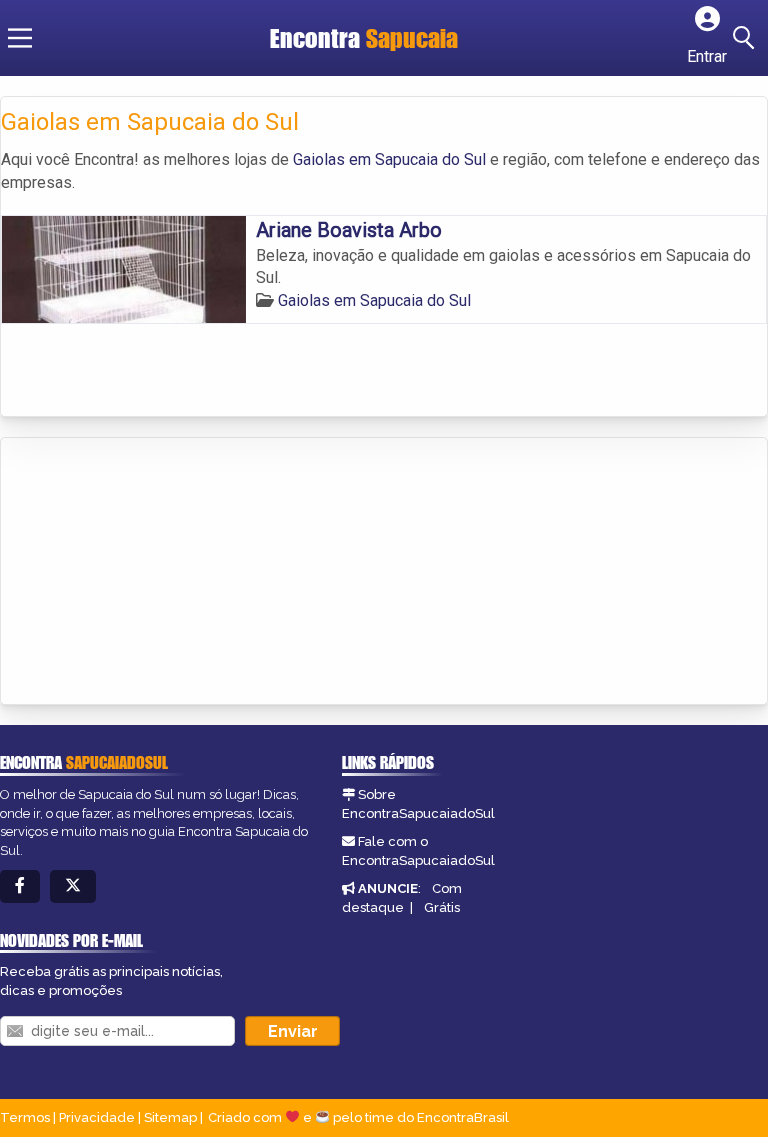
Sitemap (170, 1117)
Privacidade (97, 1117)
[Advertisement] (151, 573)
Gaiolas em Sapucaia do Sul (389, 159)
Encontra (318, 38)
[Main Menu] (20, 38)
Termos (25, 1117)
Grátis (442, 907)
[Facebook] (20, 886)
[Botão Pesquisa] (747, 38)
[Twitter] (73, 886)
